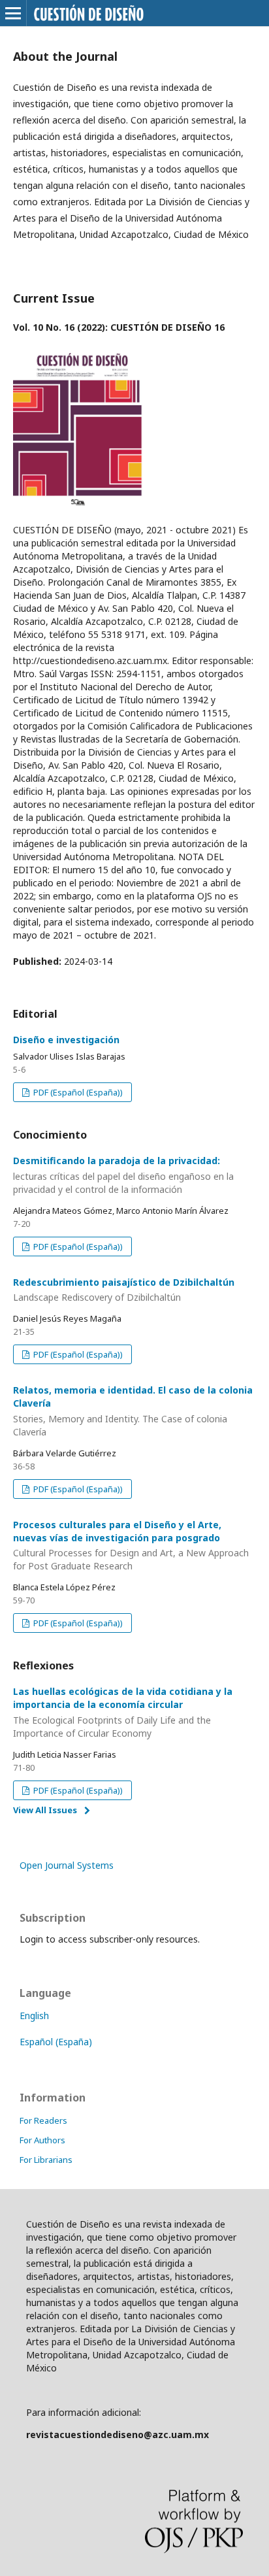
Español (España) (56, 2042)
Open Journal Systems (67, 1865)
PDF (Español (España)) (77, 1092)
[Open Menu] (13, 13)
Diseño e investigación (66, 1040)
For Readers (43, 2120)
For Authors (42, 2140)
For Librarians (46, 2160)
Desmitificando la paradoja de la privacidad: (123, 1175)
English (34, 2016)
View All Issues (45, 1810)
